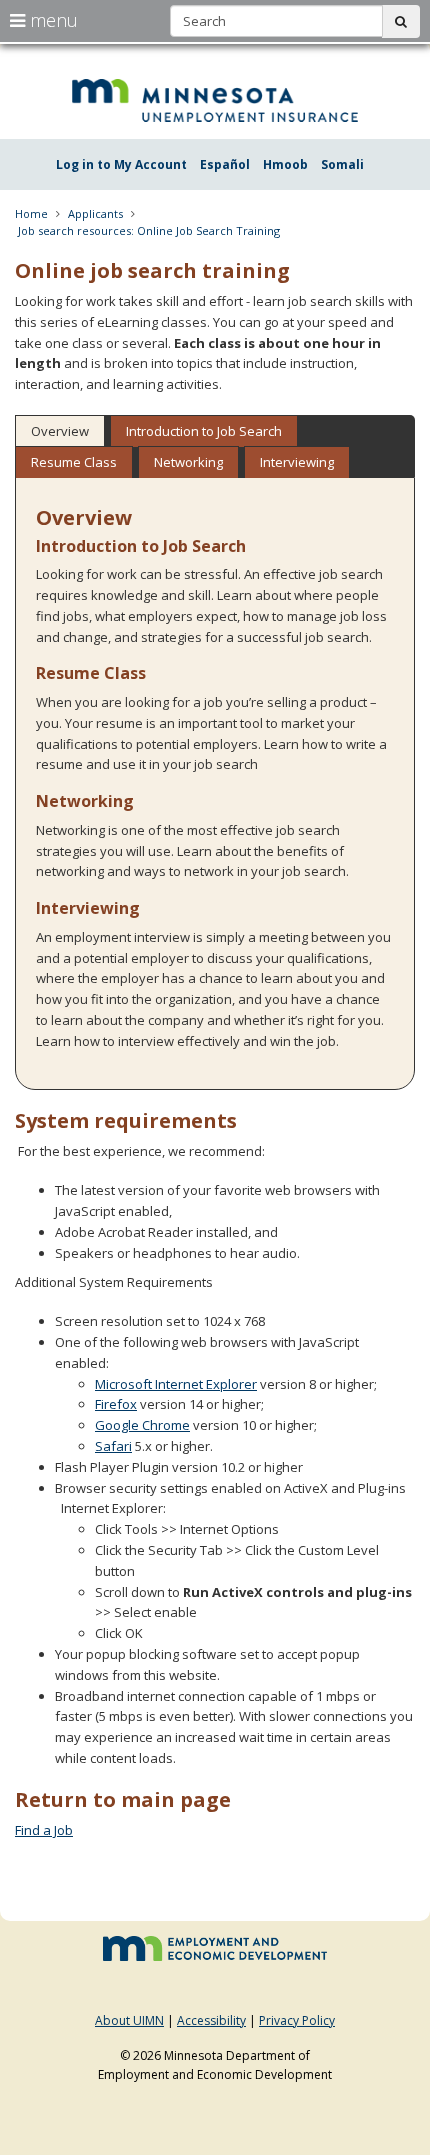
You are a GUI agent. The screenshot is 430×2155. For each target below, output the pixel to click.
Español (225, 164)
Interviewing (297, 462)
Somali (342, 164)
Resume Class (74, 462)
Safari (113, 1446)
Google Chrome (142, 1425)
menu (51, 20)
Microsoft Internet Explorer (176, 1384)
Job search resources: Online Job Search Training (149, 230)
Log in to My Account (121, 164)
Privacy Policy (297, 2020)
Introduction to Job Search (204, 431)
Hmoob (285, 164)
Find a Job (44, 1830)
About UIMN (129, 2020)
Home (31, 213)
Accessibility (211, 2020)
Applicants (95, 213)
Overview (60, 431)
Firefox (116, 1404)
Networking (188, 462)
